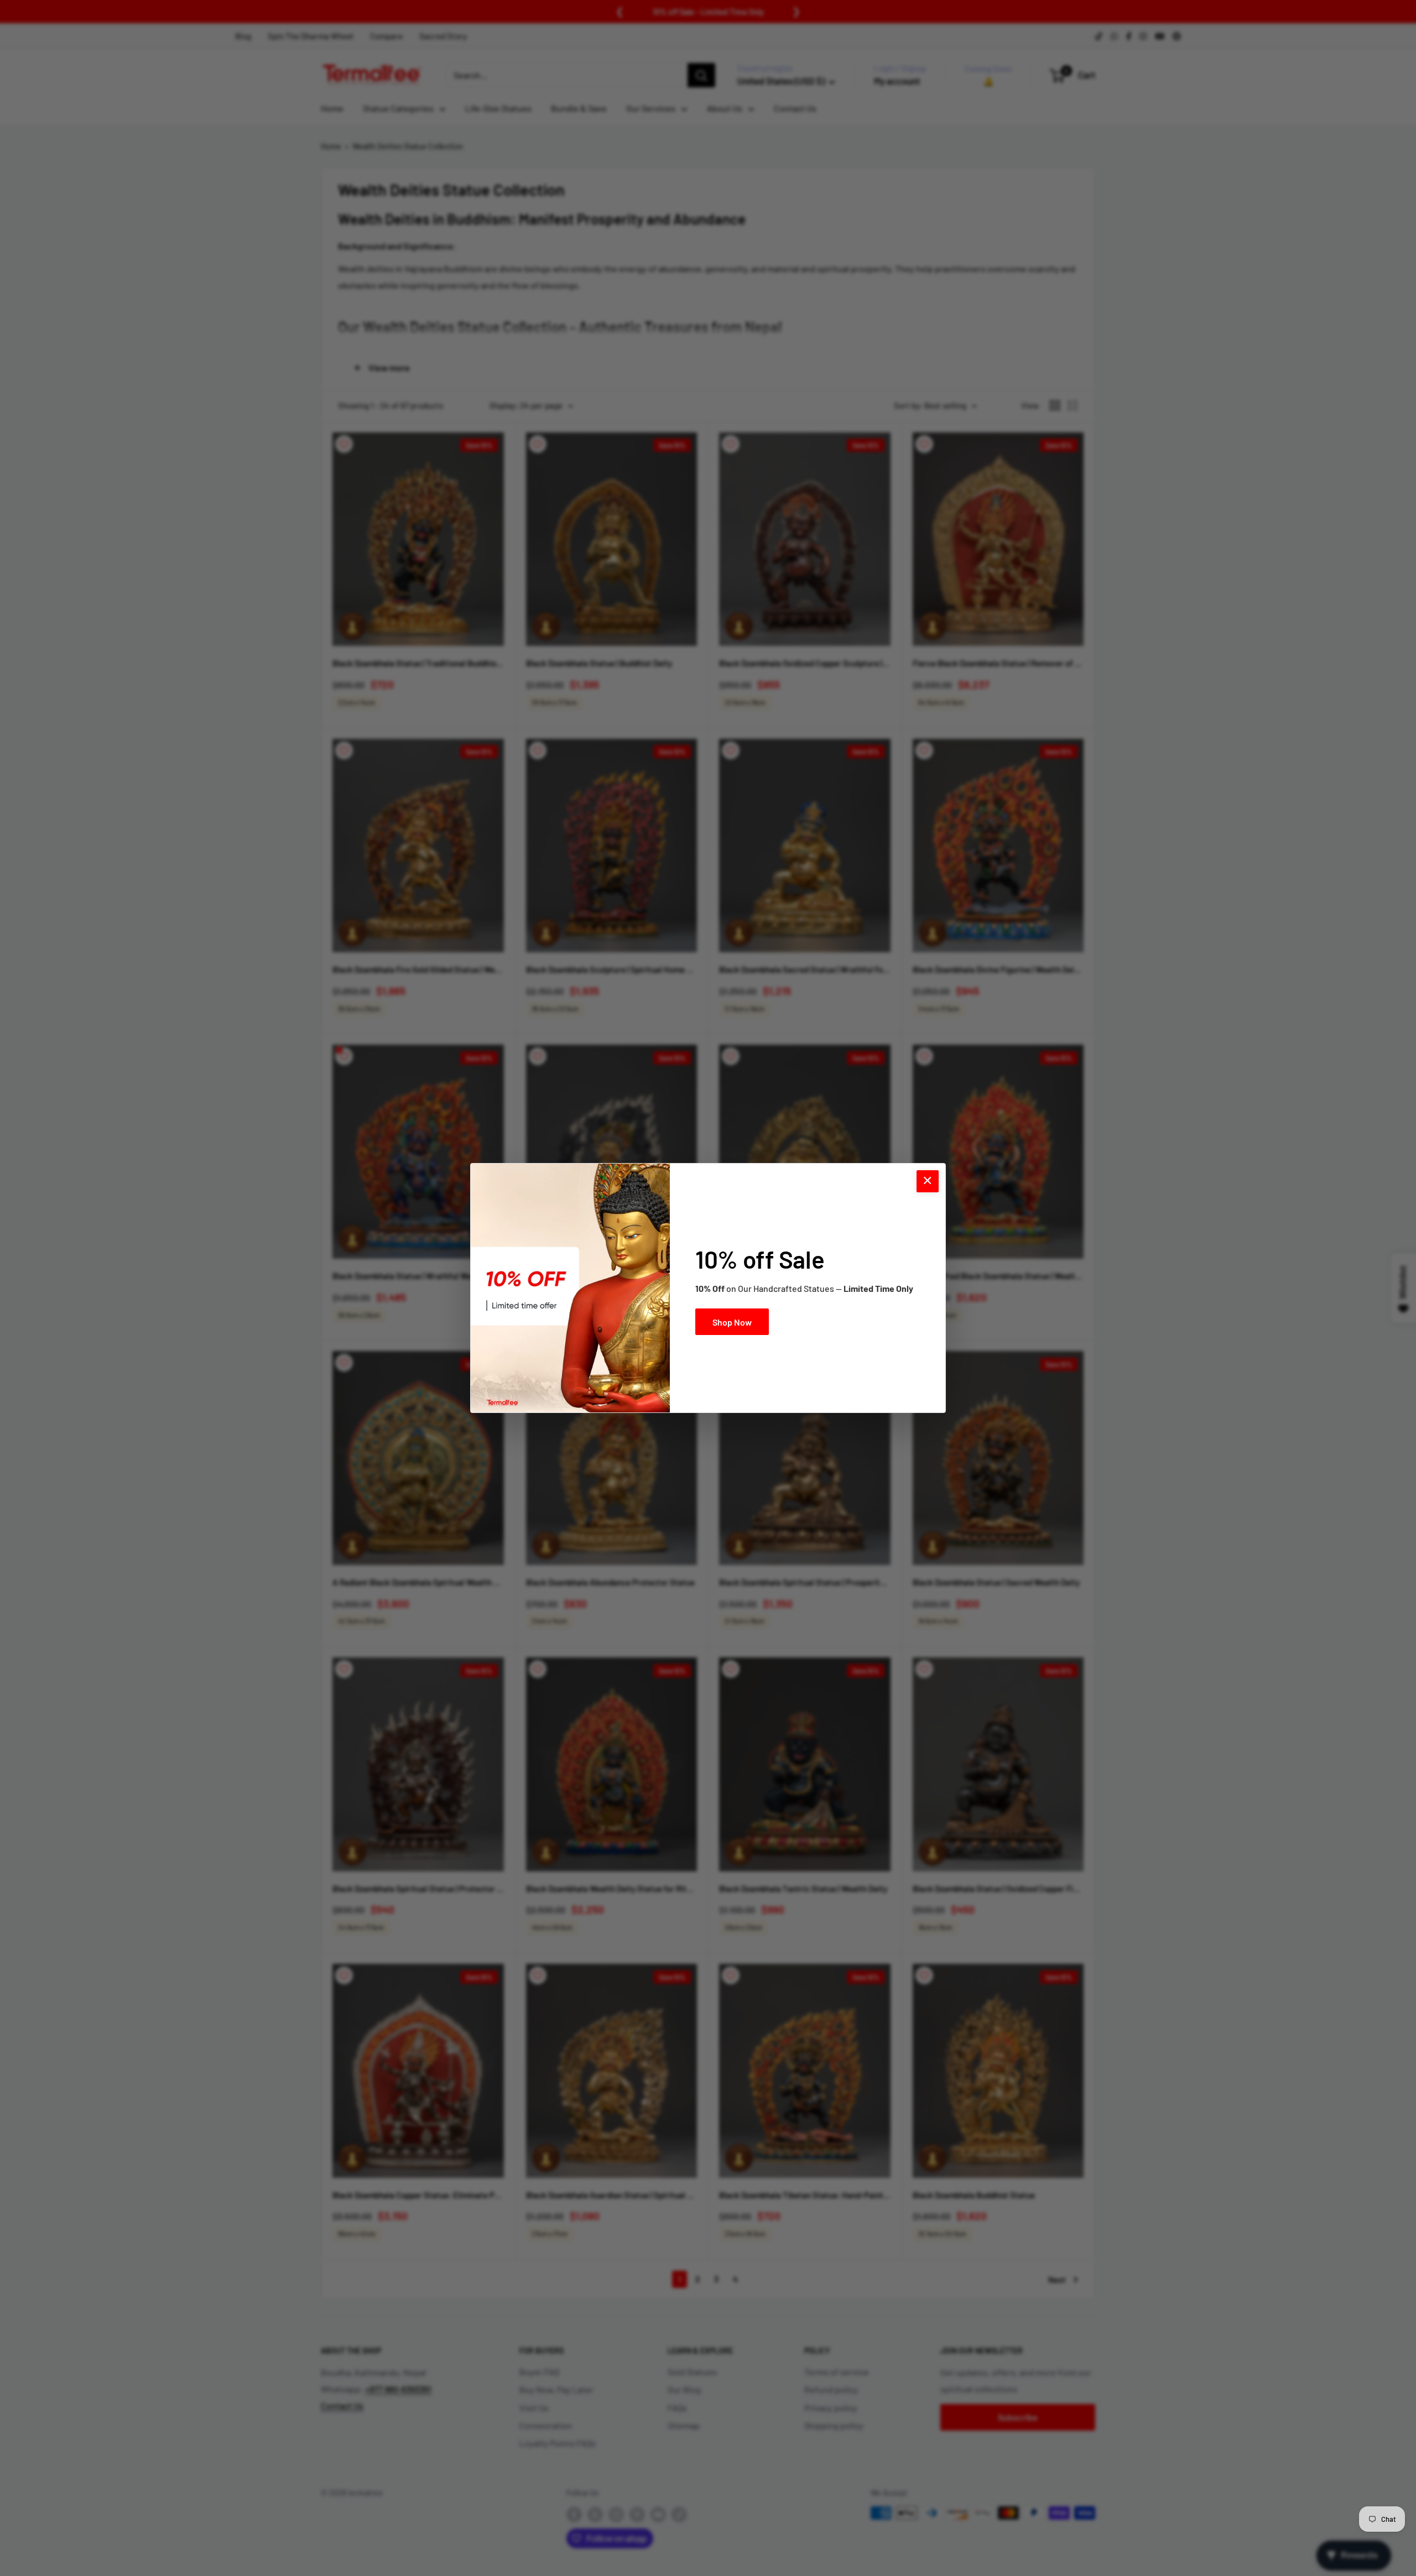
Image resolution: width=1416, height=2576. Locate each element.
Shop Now (732, 1322)
